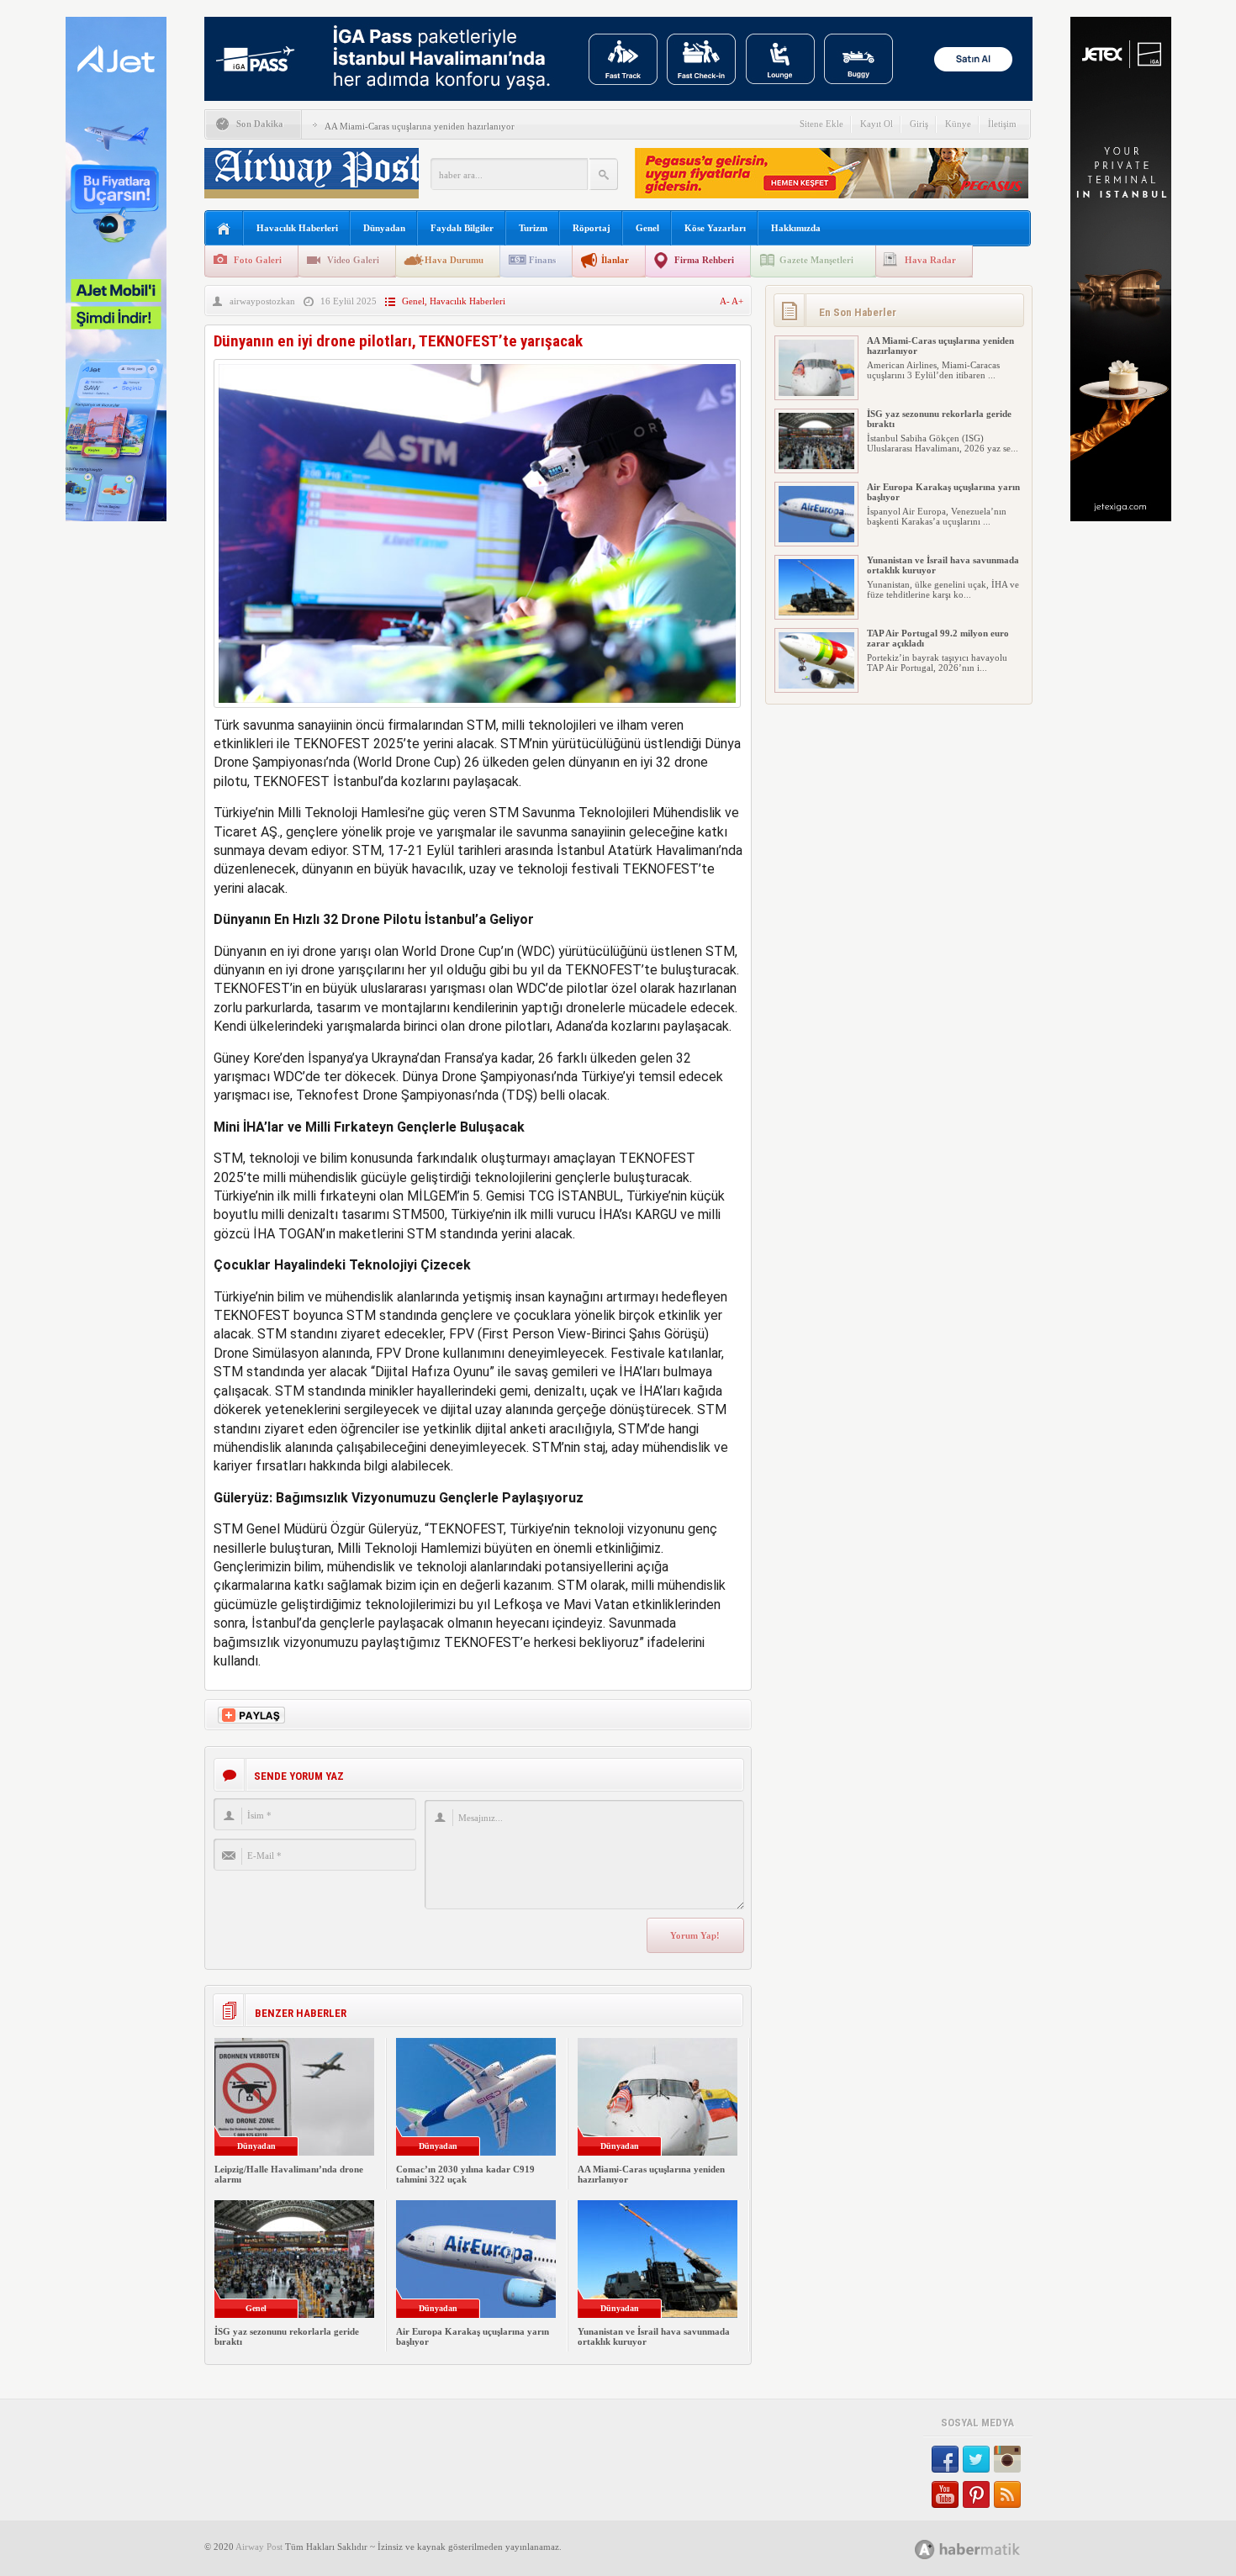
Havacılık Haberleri (297, 228)
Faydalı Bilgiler (462, 228)
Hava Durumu (454, 260)
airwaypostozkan (262, 301)
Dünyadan (384, 228)
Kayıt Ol (877, 124)
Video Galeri (353, 260)
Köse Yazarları (715, 228)
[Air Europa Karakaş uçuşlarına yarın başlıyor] (816, 539)
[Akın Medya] (925, 2550)
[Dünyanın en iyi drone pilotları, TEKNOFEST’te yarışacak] (477, 712)
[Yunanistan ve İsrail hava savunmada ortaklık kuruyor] (816, 612)
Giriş (919, 124)
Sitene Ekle (821, 124)
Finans (542, 260)
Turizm (533, 228)
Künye (958, 124)
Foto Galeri (258, 260)
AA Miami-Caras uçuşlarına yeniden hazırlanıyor (420, 126)
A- (726, 301)
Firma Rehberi (704, 260)
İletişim (1002, 124)
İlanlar (615, 260)
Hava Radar (930, 260)
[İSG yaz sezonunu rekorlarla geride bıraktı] (816, 466)
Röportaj (592, 228)
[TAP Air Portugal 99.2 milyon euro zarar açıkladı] (816, 685)
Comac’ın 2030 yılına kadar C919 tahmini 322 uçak (465, 2174)
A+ (737, 301)
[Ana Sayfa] (224, 229)
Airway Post (259, 2547)
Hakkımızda (796, 228)
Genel (647, 228)
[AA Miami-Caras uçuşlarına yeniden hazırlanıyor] (816, 393)
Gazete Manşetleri (816, 260)
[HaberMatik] (986, 2549)
